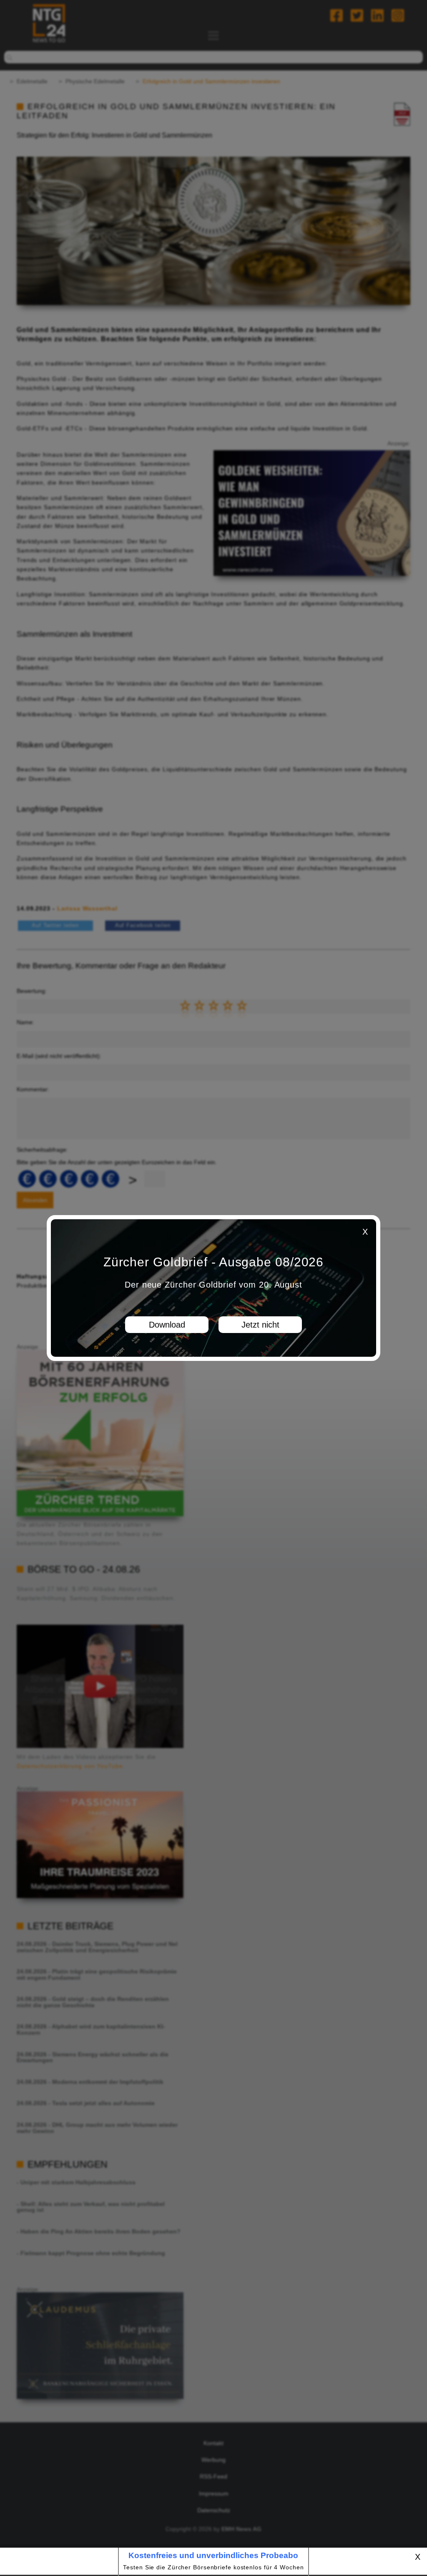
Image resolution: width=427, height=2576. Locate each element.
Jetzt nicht (260, 1325)
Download (167, 1325)
